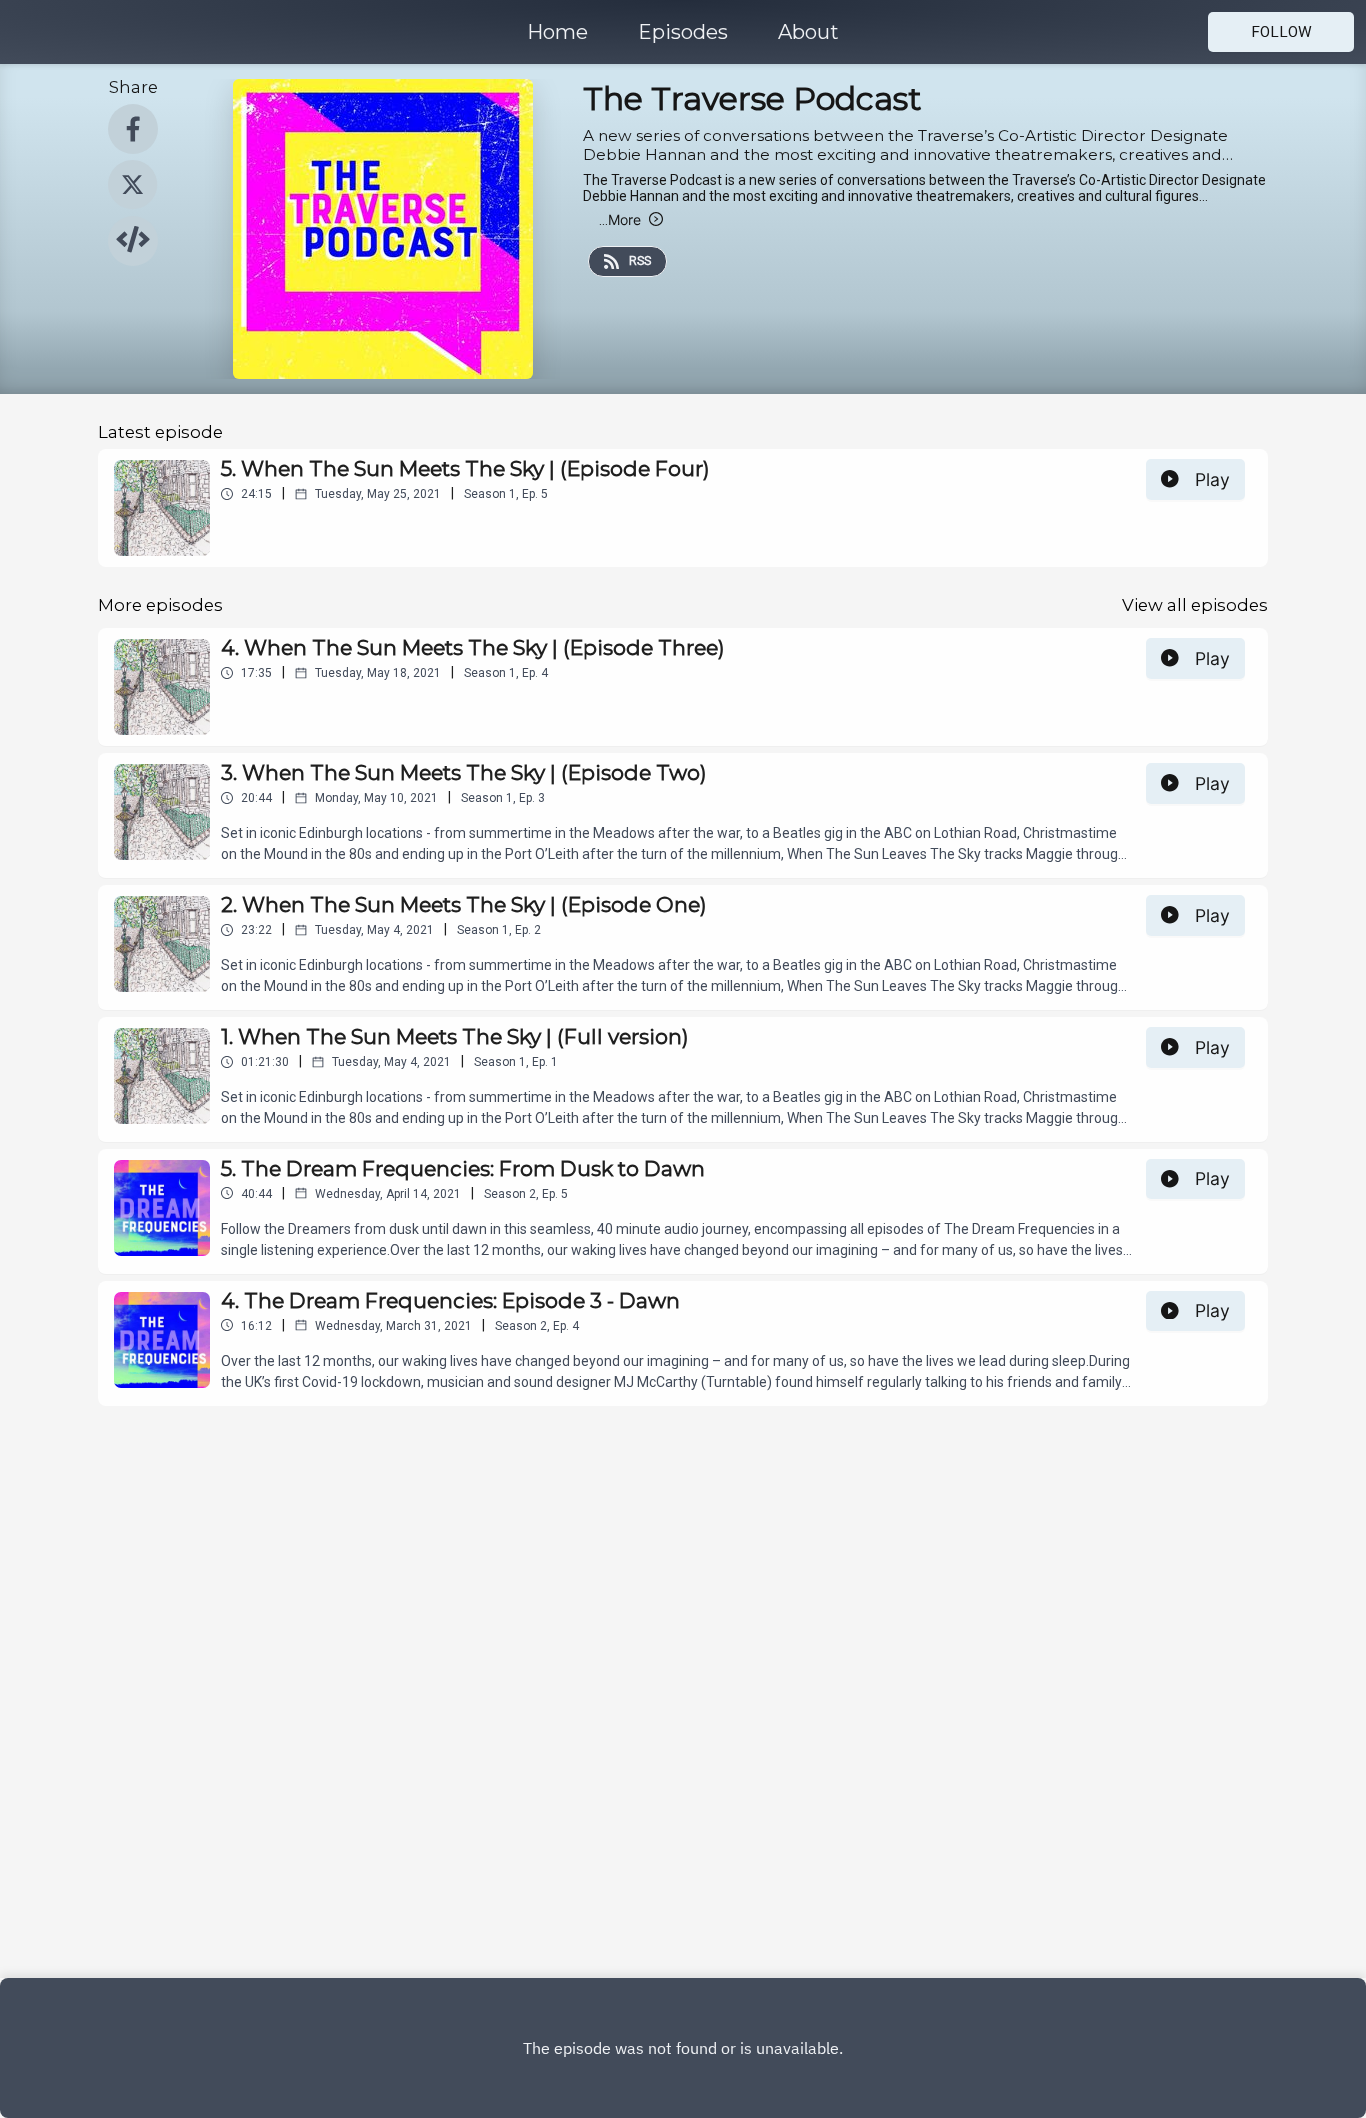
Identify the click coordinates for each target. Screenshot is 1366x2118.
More (620, 219)
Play (1212, 479)
